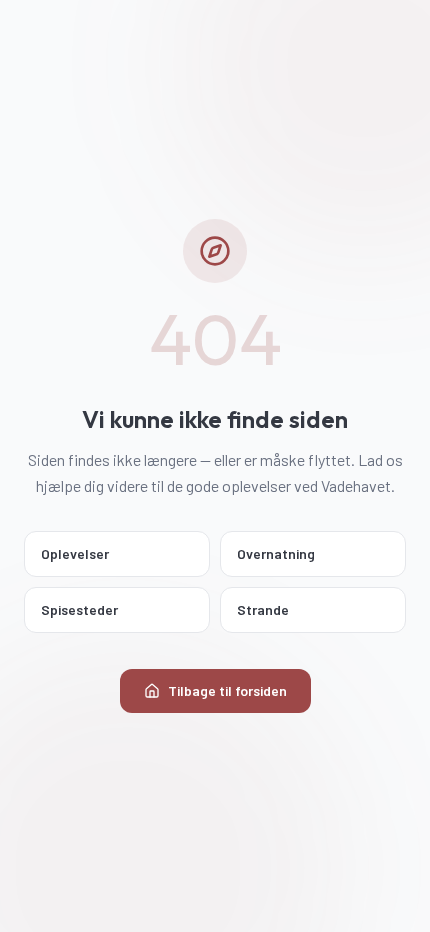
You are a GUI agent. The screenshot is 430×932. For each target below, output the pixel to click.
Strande (263, 609)
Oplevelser (75, 553)
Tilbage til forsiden (227, 690)
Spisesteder (79, 609)
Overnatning (276, 553)
